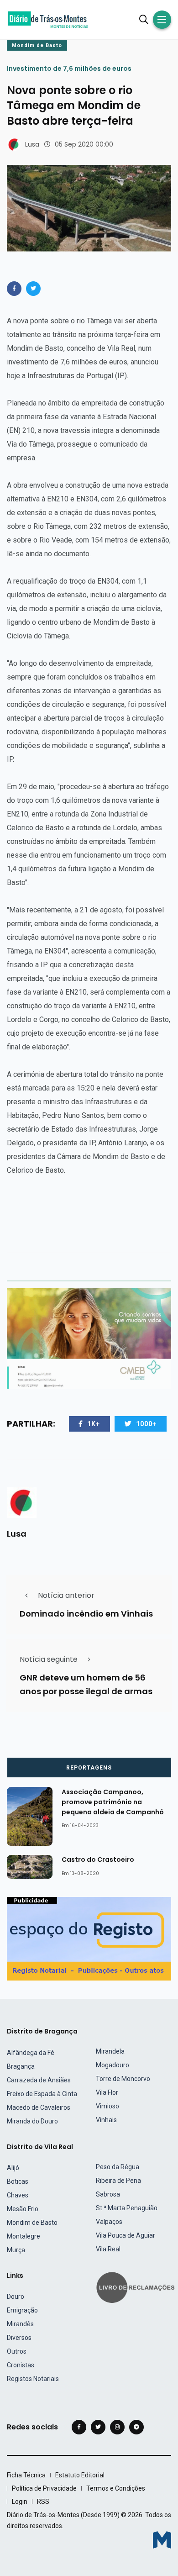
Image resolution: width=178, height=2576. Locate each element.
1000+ (146, 1424)
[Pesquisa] (144, 20)
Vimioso (107, 2106)
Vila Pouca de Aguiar (126, 2235)
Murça (16, 2250)
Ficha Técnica (26, 2475)
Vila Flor (107, 2092)
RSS (43, 2502)
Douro (16, 2297)
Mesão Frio (23, 2209)
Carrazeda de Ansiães (39, 2080)
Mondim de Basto (37, 45)
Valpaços (109, 2222)
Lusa (32, 144)
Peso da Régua (118, 2167)
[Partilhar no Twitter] (33, 289)
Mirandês (20, 2324)
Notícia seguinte (49, 1659)
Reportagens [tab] (89, 1768)
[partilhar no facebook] (14, 289)
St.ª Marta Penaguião (127, 2208)
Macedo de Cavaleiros (39, 2107)
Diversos (19, 2338)
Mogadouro (113, 2065)
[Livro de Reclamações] (137, 2287)
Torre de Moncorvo (123, 2079)
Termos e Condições (116, 2488)
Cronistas (21, 2365)
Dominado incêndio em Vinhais (86, 1614)
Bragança (21, 2066)
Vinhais (106, 2120)
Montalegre (24, 2236)
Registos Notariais (33, 2379)
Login (20, 2502)
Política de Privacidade (44, 2488)
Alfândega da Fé (31, 2053)
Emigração (22, 2310)
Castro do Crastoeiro (98, 1860)
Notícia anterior (66, 1595)
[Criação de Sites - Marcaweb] (162, 2540)
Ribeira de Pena (118, 2181)
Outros (17, 2351)
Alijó (13, 2168)
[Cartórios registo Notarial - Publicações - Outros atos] (89, 1938)
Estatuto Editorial (80, 2475)
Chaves (18, 2195)
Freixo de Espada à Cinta (42, 2094)
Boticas (18, 2181)
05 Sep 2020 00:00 (84, 144)
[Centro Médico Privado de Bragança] (89, 1338)
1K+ (94, 1424)
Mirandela (110, 2051)
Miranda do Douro (32, 2121)
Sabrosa (108, 2194)
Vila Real (108, 2249)
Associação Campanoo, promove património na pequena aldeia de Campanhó (113, 1802)
